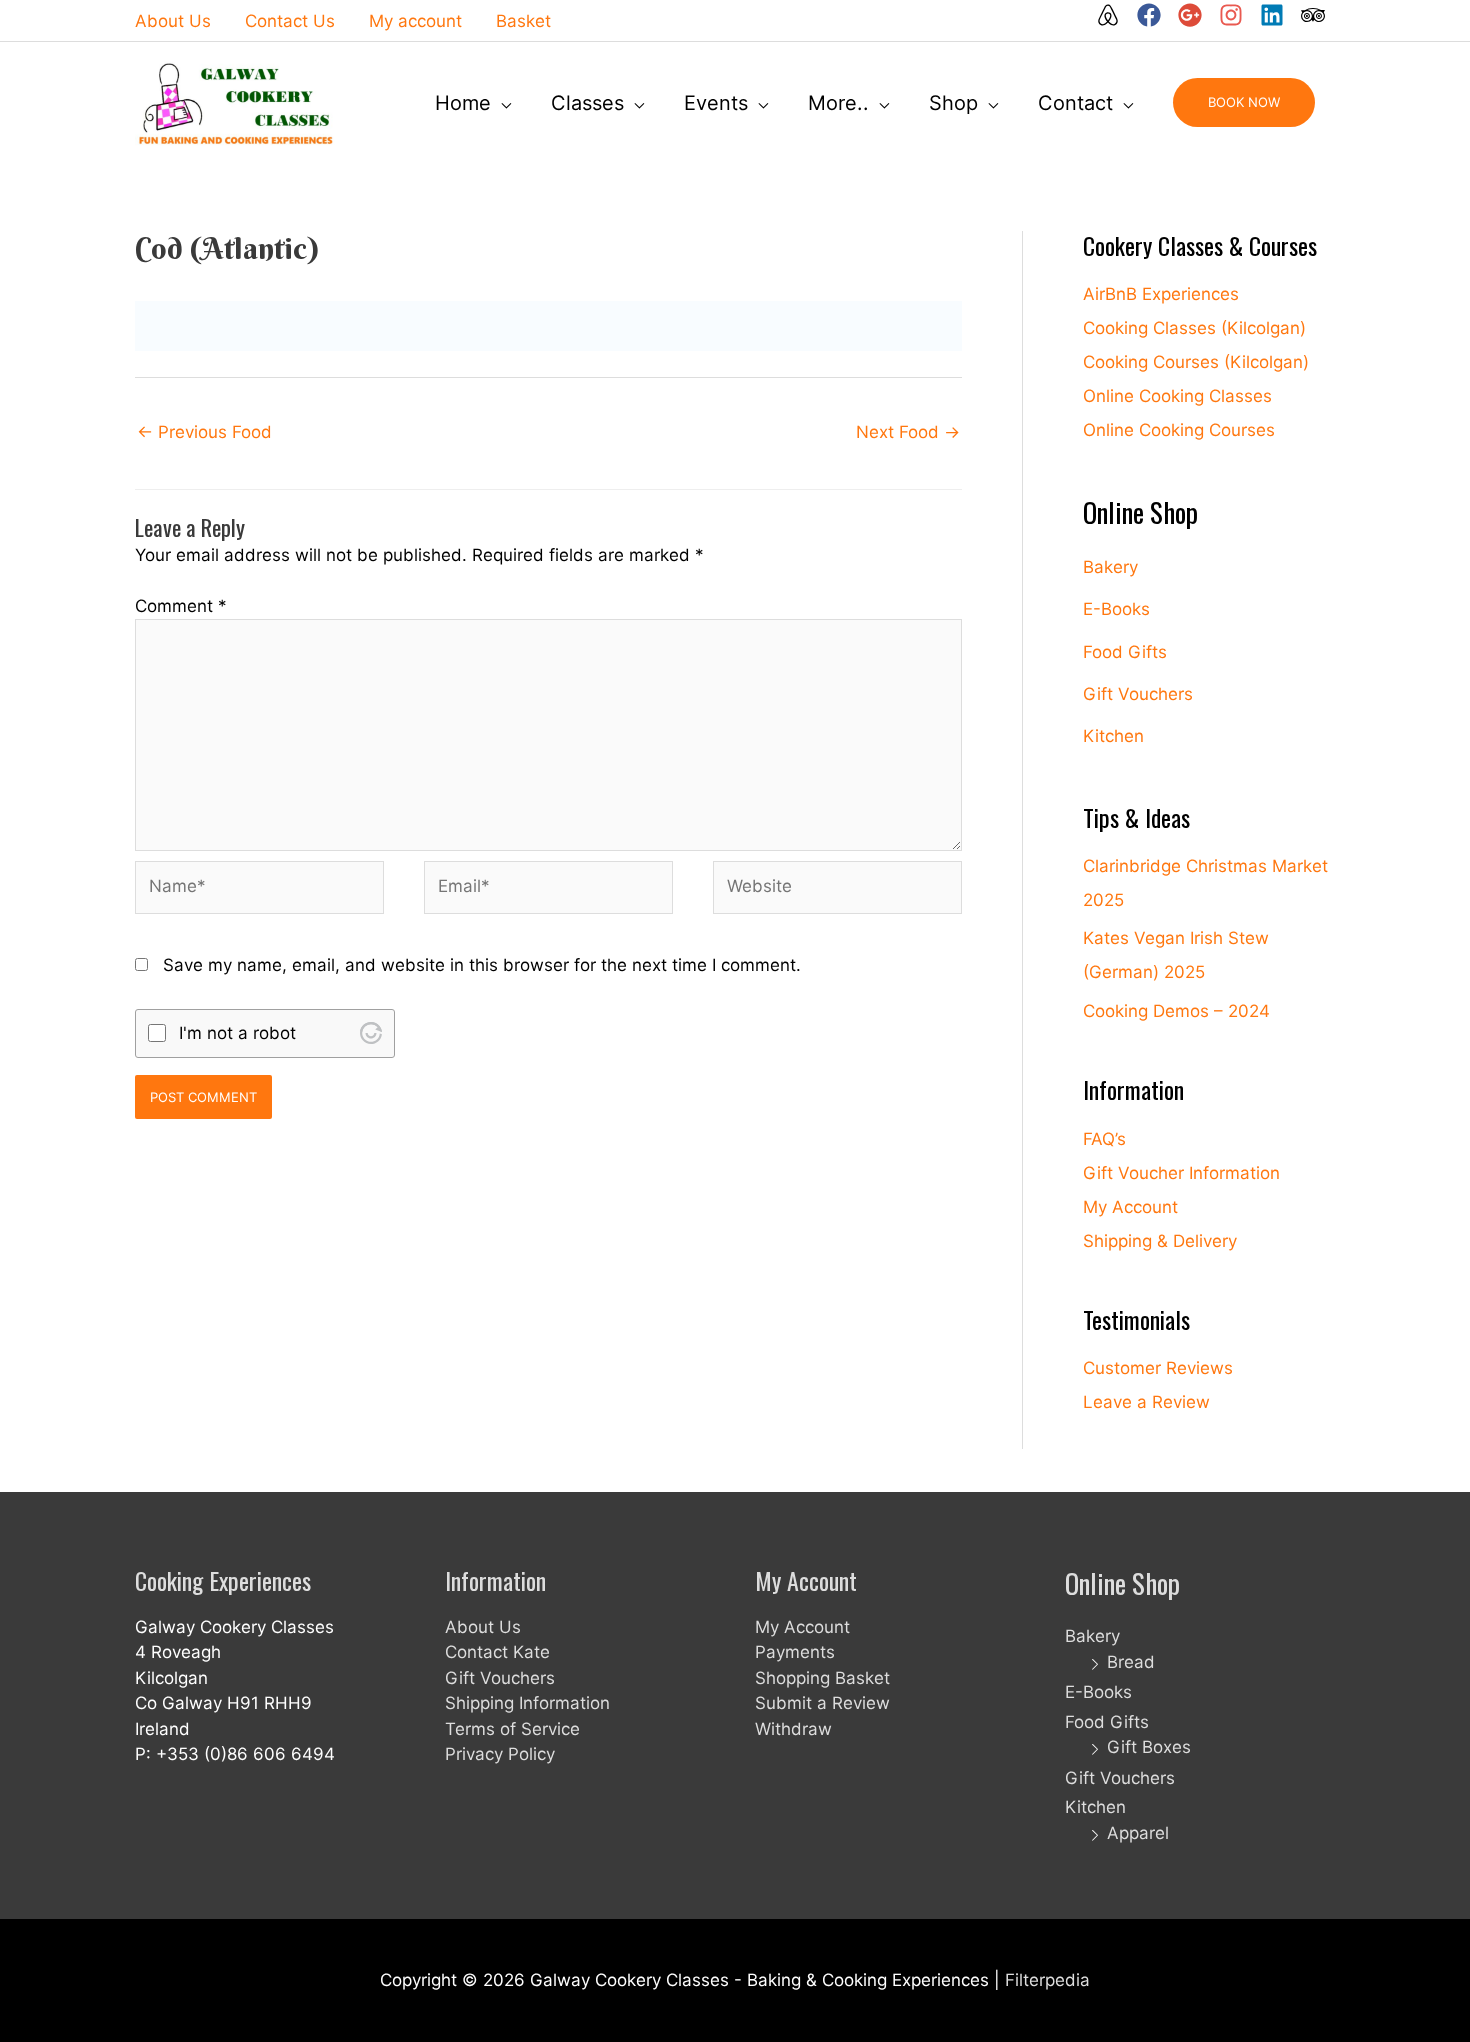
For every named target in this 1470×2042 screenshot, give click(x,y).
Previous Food (204, 432)
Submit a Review (822, 1703)
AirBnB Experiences (1161, 294)
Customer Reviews (1158, 1368)
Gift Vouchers (1138, 694)
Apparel (1138, 1833)
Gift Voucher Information (1181, 1173)
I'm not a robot (237, 1033)
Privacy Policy (500, 1754)
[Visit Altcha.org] (371, 1033)
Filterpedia (1047, 1980)
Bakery (1110, 567)
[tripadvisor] (1314, 15)
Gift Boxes (1149, 1747)
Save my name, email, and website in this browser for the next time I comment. (482, 965)
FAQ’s (1104, 1139)
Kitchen (1113, 736)
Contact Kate (497, 1652)
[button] (1244, 102)
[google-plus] (1196, 15)
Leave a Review (1146, 1402)
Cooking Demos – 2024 (1176, 1011)
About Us (483, 1627)
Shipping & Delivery (1160, 1241)
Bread (1131, 1662)
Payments (795, 1652)
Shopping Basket (822, 1678)
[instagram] (1237, 15)
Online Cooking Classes (1177, 396)
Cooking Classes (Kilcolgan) (1194, 328)
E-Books (1116, 609)
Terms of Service (512, 1729)
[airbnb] (1114, 15)
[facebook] (1155, 15)
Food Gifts (1125, 652)
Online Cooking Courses (1179, 430)
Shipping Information (527, 1703)
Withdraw (793, 1729)
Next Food (908, 432)
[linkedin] (1278, 15)
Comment (181, 606)
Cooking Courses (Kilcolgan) (1196, 362)
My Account (1130, 1207)
